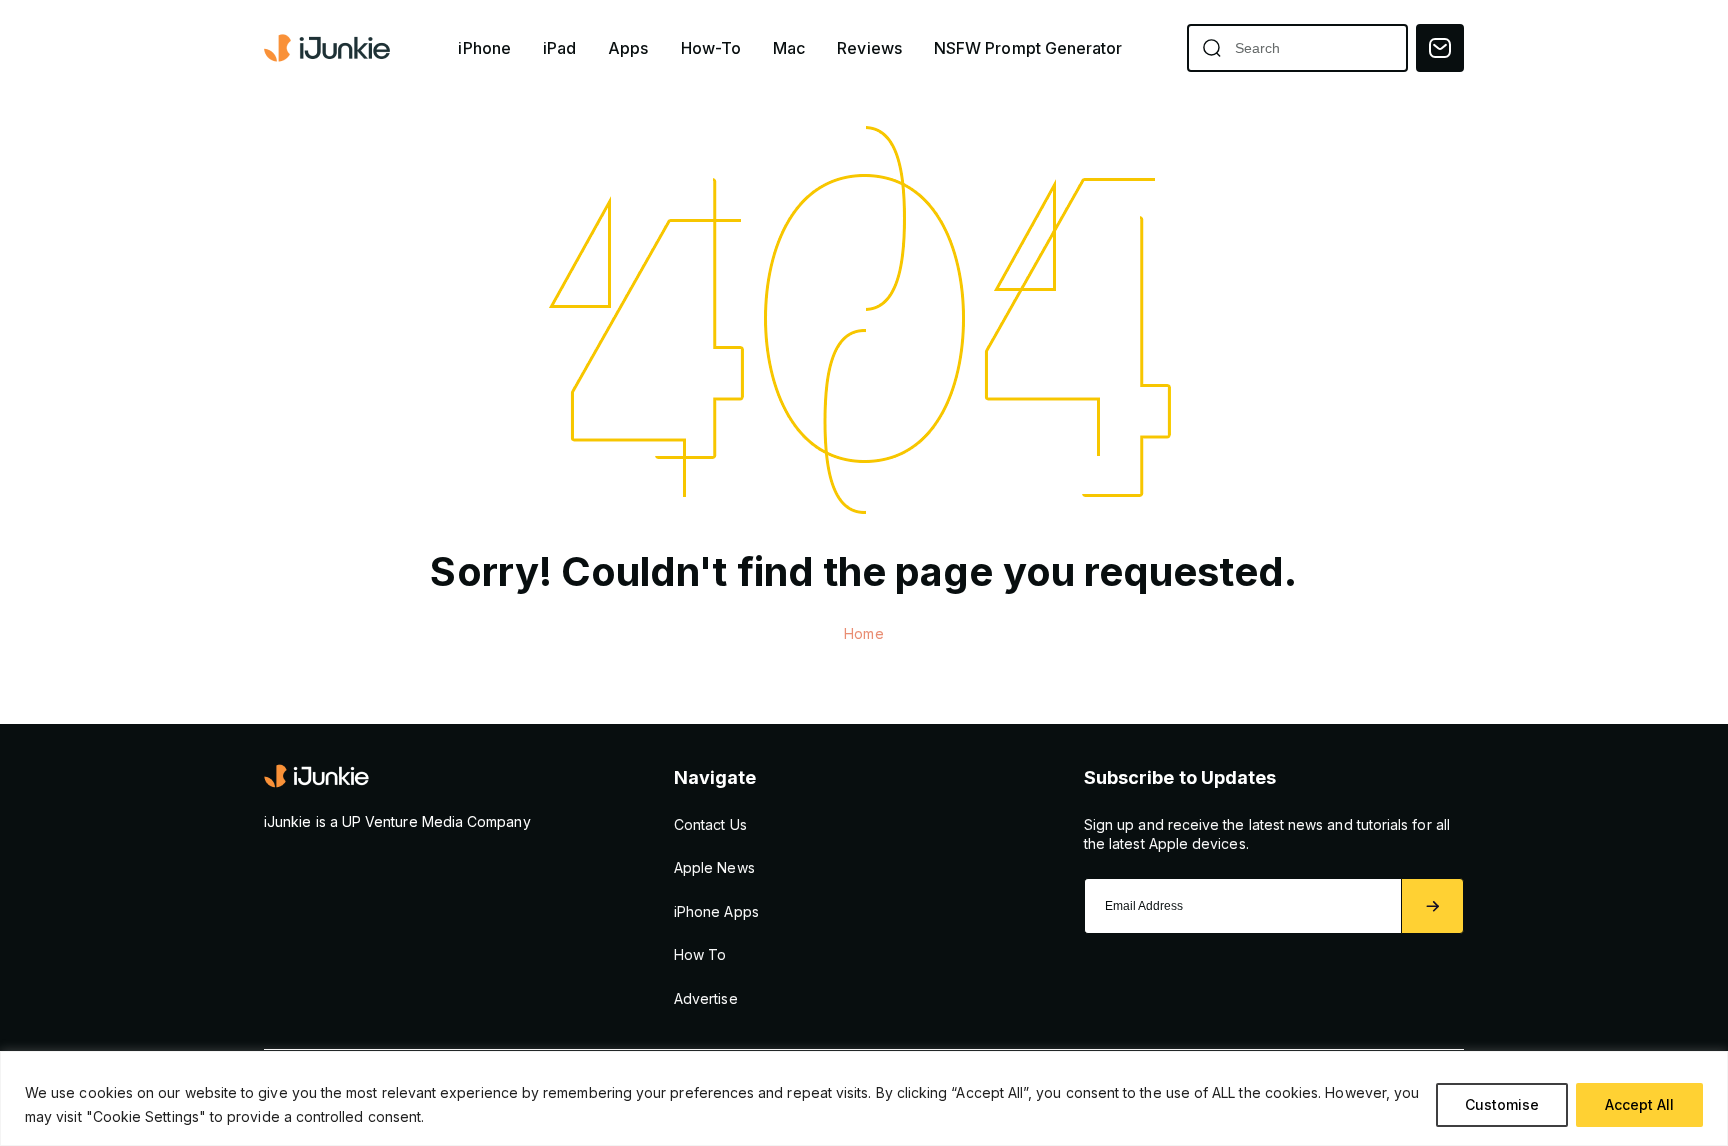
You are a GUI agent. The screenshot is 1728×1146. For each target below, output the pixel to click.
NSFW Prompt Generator (1028, 48)
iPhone (484, 48)
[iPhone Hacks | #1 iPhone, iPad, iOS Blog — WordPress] (329, 48)
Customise (1502, 1104)
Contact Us (710, 824)
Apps (628, 48)
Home (863, 633)
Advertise (706, 998)
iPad (559, 48)
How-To (711, 48)
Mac (789, 48)
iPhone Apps (716, 911)
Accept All (1639, 1104)
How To (700, 954)
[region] (864, 1098)
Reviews (869, 48)
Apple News (714, 867)
